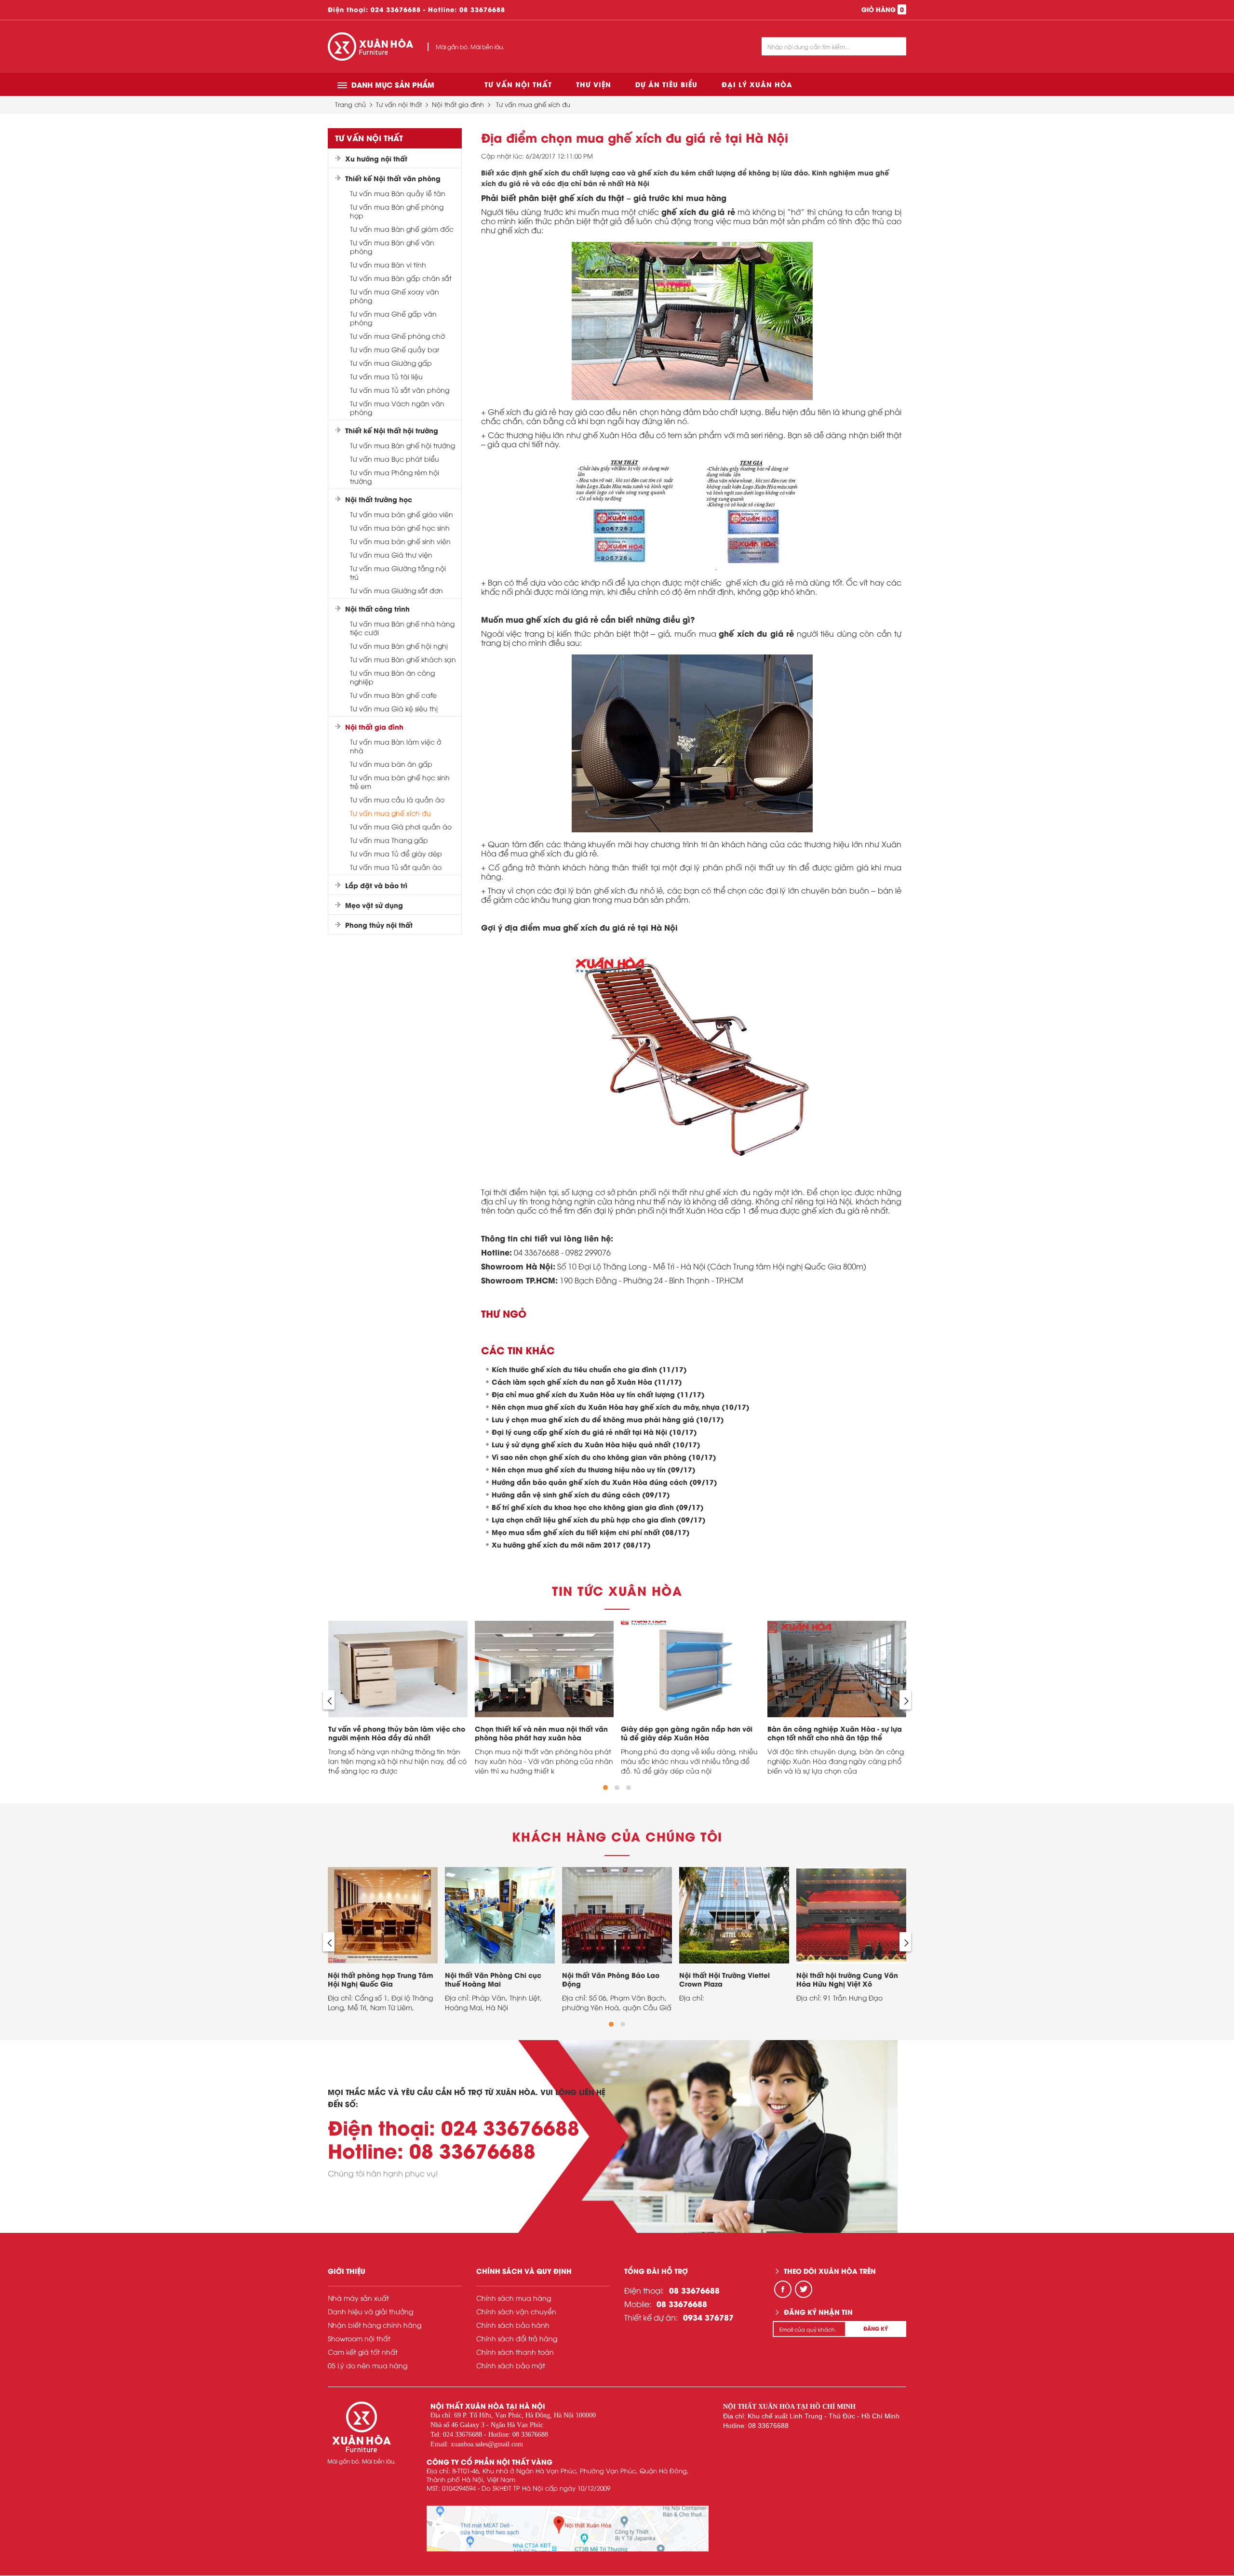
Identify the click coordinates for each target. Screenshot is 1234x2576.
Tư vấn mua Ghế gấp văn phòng (393, 318)
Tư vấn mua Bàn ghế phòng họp (397, 211)
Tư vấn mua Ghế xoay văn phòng (395, 296)
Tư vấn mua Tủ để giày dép (396, 854)
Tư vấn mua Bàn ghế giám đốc (402, 229)
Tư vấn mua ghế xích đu (533, 104)
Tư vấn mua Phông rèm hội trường (395, 477)
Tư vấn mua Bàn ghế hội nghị (399, 646)
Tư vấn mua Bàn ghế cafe (393, 695)
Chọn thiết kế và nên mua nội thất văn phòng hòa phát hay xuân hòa (541, 1733)
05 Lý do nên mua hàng (368, 2365)
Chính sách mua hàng (514, 2298)
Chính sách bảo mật (511, 2365)
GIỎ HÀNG (883, 9)
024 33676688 (396, 9)
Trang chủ (350, 104)
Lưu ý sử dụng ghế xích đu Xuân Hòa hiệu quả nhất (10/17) (596, 1444)
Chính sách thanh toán (515, 2352)
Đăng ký (876, 2328)
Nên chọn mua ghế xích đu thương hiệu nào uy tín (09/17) (594, 1469)
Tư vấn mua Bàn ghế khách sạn (403, 659)
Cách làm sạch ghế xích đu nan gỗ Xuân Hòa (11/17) (587, 1381)
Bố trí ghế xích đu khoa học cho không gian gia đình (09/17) (598, 1507)
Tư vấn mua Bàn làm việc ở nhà (396, 746)
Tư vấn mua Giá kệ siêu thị (394, 708)
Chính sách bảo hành (513, 2325)
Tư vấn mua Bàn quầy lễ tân (398, 193)
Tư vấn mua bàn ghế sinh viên (400, 541)
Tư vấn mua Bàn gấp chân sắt (401, 278)
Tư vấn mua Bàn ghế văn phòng (392, 247)
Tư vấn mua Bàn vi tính (388, 265)
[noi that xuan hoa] (568, 2529)
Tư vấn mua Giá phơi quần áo (401, 827)
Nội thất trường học (379, 499)
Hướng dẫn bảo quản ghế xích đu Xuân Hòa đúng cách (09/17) (604, 1482)
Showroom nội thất (359, 2338)
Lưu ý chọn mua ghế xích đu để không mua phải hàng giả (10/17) (608, 1419)
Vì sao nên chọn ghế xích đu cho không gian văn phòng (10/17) (604, 1457)
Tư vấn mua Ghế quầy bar (395, 349)
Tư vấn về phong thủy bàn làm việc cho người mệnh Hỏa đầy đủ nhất (397, 1733)
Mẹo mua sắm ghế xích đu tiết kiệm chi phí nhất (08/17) (591, 1532)
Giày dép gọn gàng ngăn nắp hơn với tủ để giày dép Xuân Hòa (687, 1733)
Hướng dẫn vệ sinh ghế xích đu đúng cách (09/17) (581, 1494)
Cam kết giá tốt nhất (363, 2352)
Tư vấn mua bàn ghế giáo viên (402, 514)
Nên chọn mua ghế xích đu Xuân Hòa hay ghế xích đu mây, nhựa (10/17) (621, 1407)
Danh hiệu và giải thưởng (370, 2311)
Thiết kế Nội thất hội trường (392, 430)
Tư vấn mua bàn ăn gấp (391, 764)
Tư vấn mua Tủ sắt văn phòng (400, 390)
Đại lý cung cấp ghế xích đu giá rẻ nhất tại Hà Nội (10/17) (594, 1432)
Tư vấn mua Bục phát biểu (395, 459)
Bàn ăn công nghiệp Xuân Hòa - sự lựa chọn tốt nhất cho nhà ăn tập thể (835, 1733)
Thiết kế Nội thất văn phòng (393, 178)
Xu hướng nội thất (376, 159)
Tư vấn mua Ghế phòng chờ (397, 336)
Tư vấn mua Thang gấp (389, 840)
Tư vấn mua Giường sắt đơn (396, 590)
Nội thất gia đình (458, 104)
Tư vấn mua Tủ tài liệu (386, 376)
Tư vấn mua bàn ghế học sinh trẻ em (400, 782)
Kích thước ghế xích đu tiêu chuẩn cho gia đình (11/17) (589, 1369)
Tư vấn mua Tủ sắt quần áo (396, 867)
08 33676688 (482, 9)
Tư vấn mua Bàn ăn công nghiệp (392, 677)
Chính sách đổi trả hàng (517, 2338)
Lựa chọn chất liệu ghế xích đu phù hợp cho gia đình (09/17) (599, 1519)
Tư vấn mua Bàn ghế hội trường (402, 445)
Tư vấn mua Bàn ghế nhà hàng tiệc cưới (402, 628)
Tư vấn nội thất (518, 84)
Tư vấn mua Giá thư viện (391, 555)
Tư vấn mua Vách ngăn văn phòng (397, 408)
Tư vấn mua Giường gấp (391, 363)
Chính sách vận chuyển (516, 2311)
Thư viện (594, 84)
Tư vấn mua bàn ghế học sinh (400, 528)
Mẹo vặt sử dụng (374, 905)
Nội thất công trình (377, 609)
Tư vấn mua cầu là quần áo (397, 800)
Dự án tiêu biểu (666, 84)
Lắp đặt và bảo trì (376, 885)
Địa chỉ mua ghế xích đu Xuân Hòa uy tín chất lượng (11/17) (598, 1394)
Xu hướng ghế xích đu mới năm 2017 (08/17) (571, 1544)
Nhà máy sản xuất (358, 2298)
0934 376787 (708, 2317)
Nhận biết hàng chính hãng (375, 2325)
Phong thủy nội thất (379, 925)
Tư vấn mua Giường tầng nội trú (398, 573)
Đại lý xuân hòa (757, 84)
